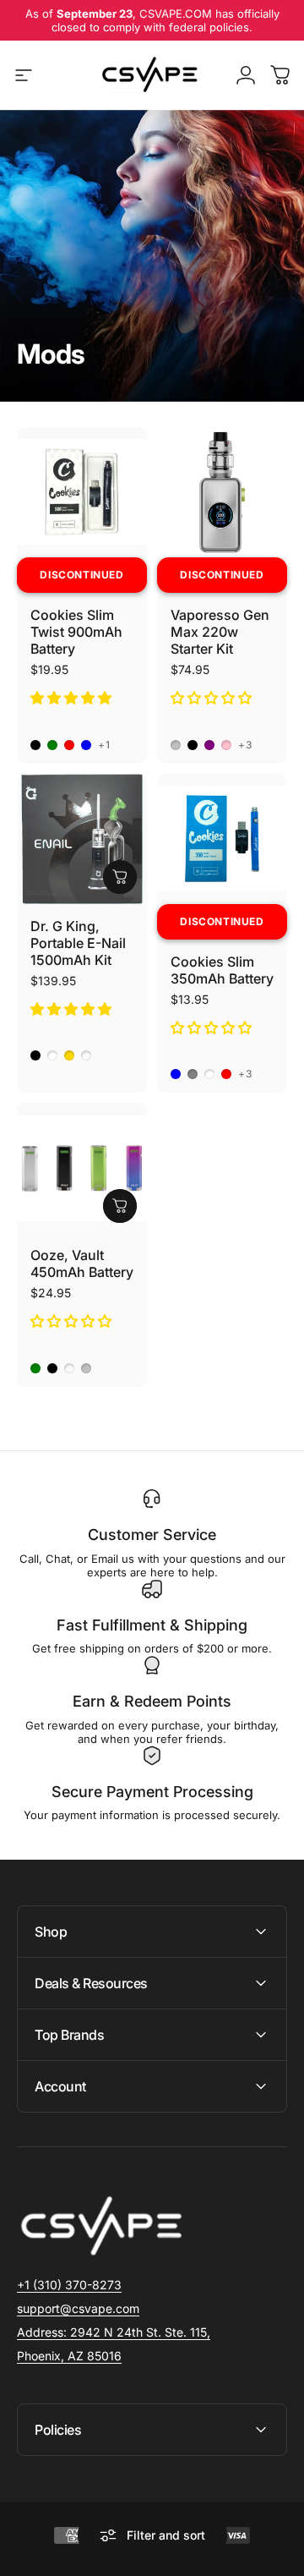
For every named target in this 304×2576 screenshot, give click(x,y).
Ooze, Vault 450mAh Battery (82, 1263)
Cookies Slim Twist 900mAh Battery (76, 632)
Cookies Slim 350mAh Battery (222, 970)
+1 (104, 745)
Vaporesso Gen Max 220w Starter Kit (220, 632)
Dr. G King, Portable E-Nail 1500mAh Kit (78, 943)
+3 (246, 745)
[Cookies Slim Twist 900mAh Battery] (82, 492)
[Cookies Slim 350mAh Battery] (222, 839)
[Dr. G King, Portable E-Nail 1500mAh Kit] (82, 839)
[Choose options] (120, 877)
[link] (114, 2332)
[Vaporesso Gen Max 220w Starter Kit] (222, 492)
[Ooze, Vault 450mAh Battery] (82, 1168)
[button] (73, 698)
